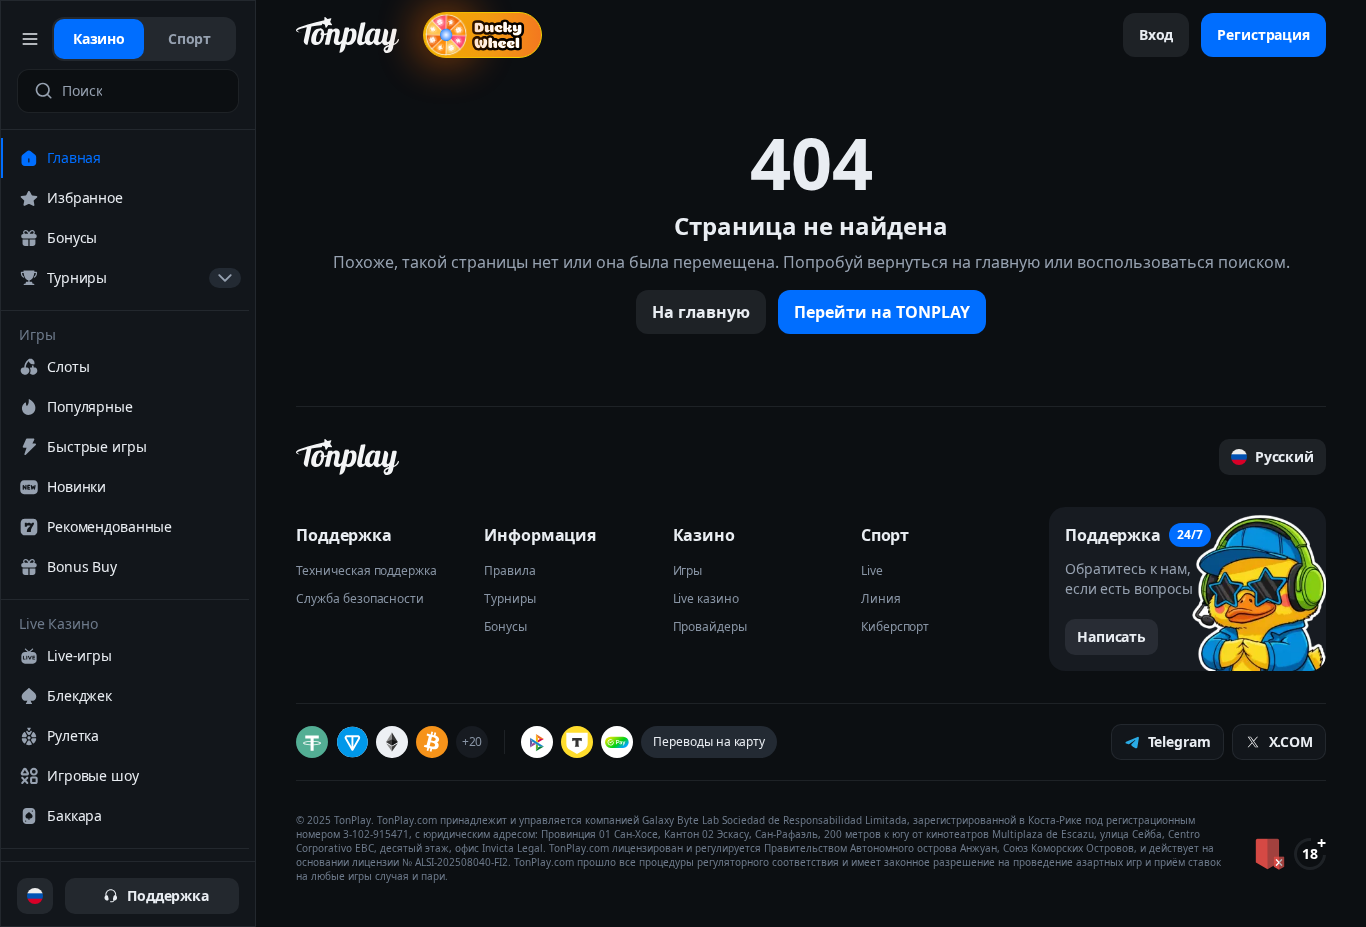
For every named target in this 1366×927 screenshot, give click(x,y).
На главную (701, 312)
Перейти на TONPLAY (882, 312)
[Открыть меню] (30, 39)
